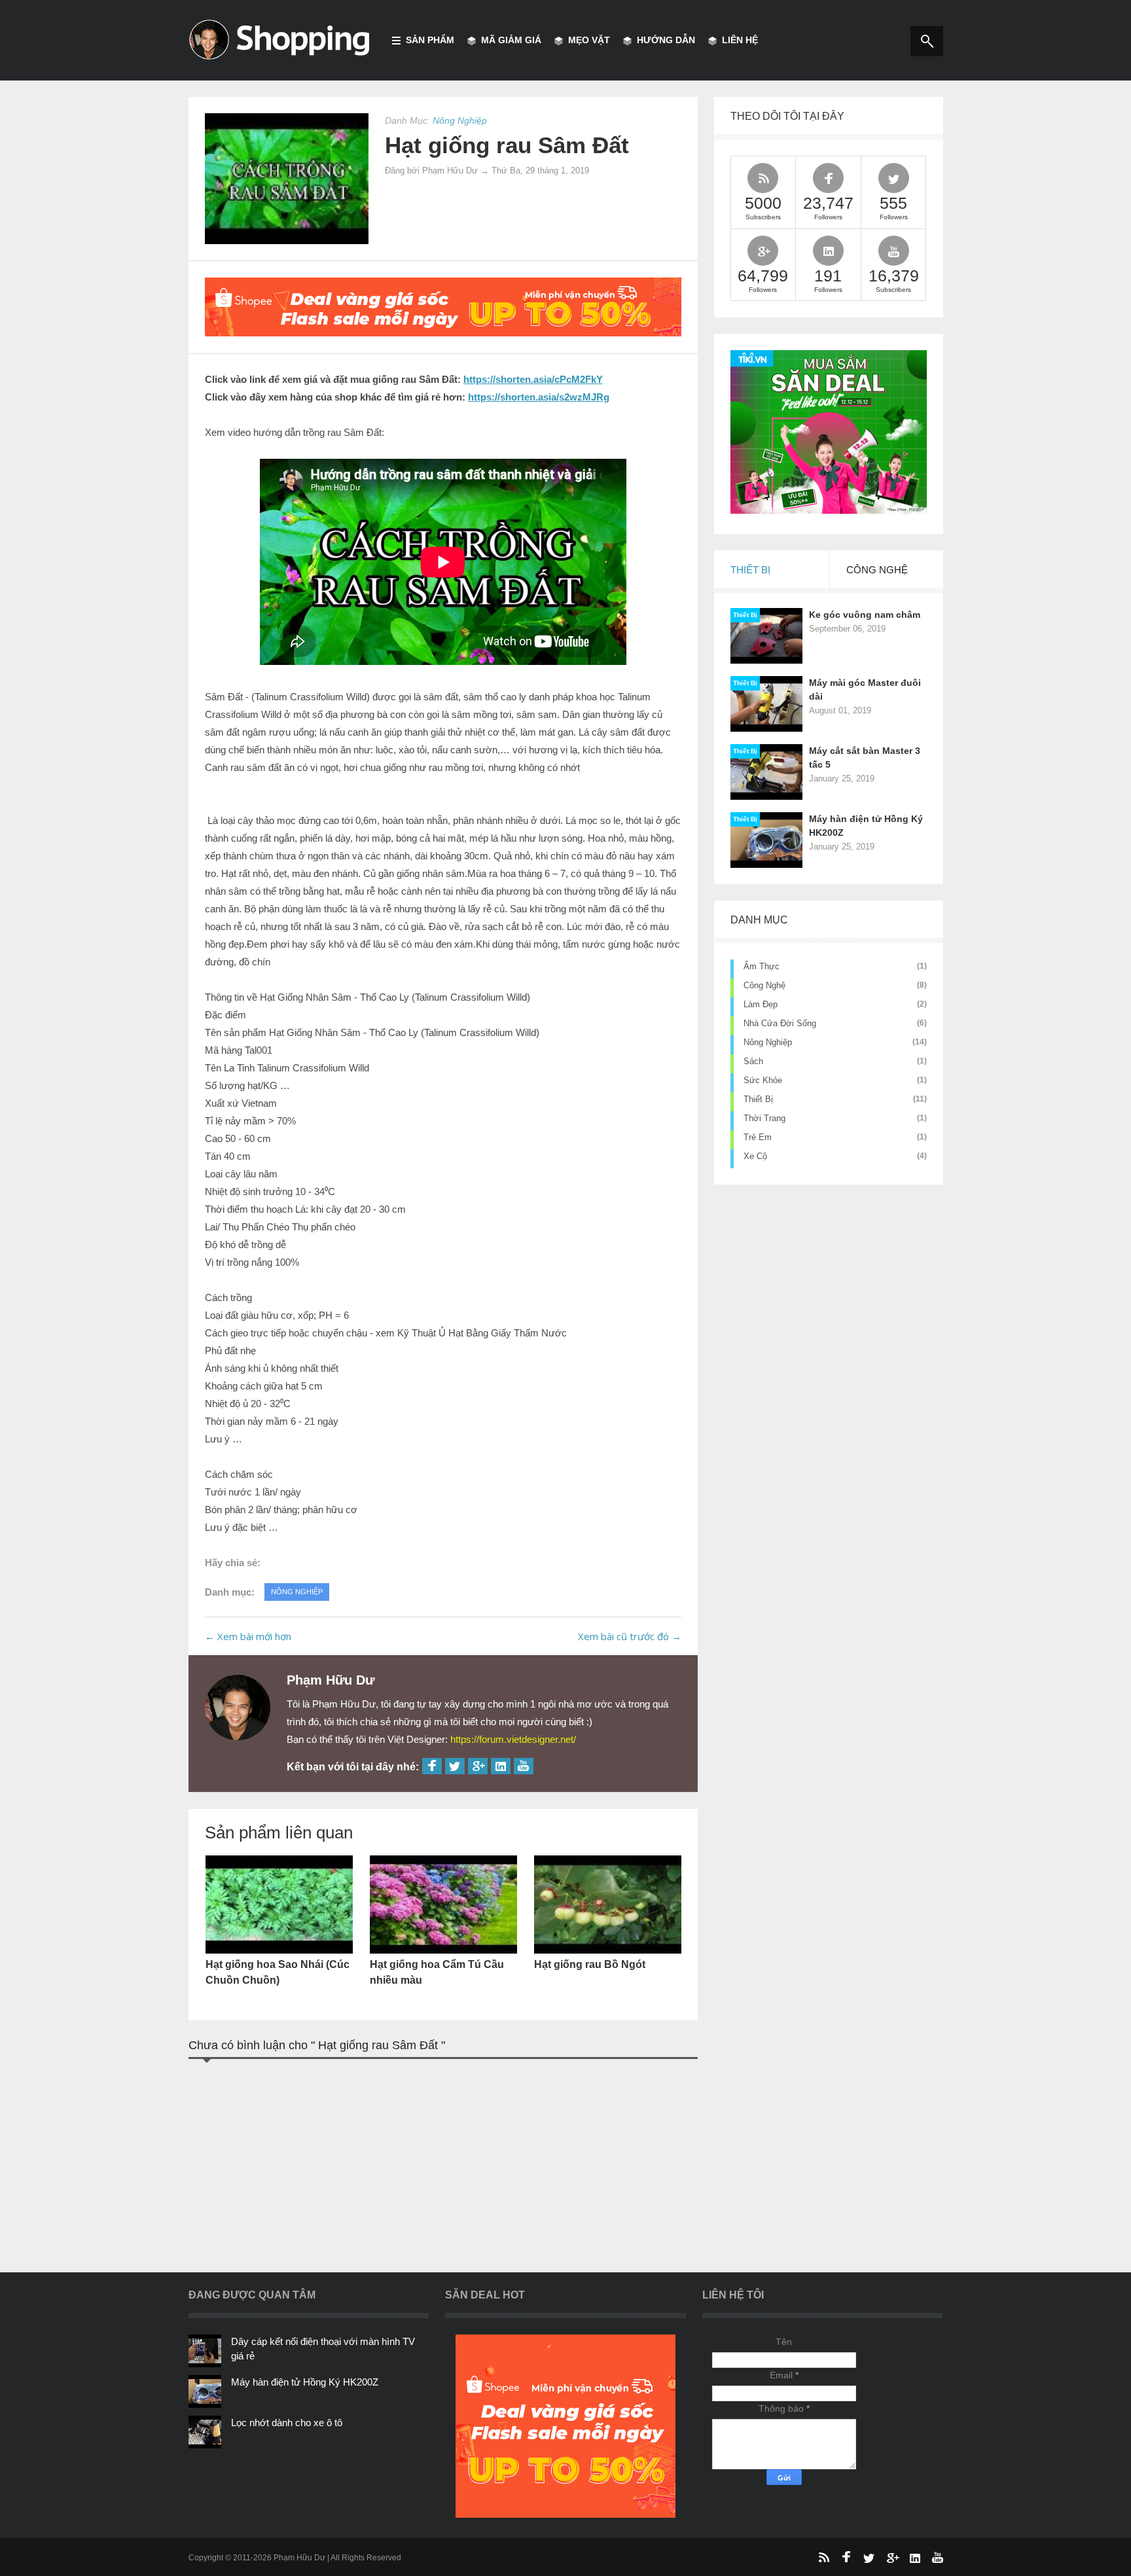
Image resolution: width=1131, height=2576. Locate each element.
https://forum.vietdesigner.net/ (513, 1739)
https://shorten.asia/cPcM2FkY (533, 379)
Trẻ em (758, 1137)
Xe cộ (755, 1156)
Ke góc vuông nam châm (865, 615)
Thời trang (764, 1118)
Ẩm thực (762, 966)
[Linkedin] (501, 1766)
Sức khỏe (763, 1080)
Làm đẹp (761, 1004)
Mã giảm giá (511, 40)
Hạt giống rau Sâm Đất (507, 145)
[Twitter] (455, 1766)
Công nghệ (764, 985)
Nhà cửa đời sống (780, 1023)
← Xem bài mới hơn (248, 1636)
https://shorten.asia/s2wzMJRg (539, 397)
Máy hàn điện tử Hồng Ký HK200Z (305, 2382)
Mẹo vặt (589, 40)
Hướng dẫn (666, 40)
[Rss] (823, 2557)
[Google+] (478, 1766)
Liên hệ (740, 40)
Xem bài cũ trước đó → (630, 1636)
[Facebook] (432, 1766)
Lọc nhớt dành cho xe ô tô (287, 2423)
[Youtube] (524, 1766)
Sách (753, 1061)
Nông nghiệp (768, 1042)
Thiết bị (745, 615)
